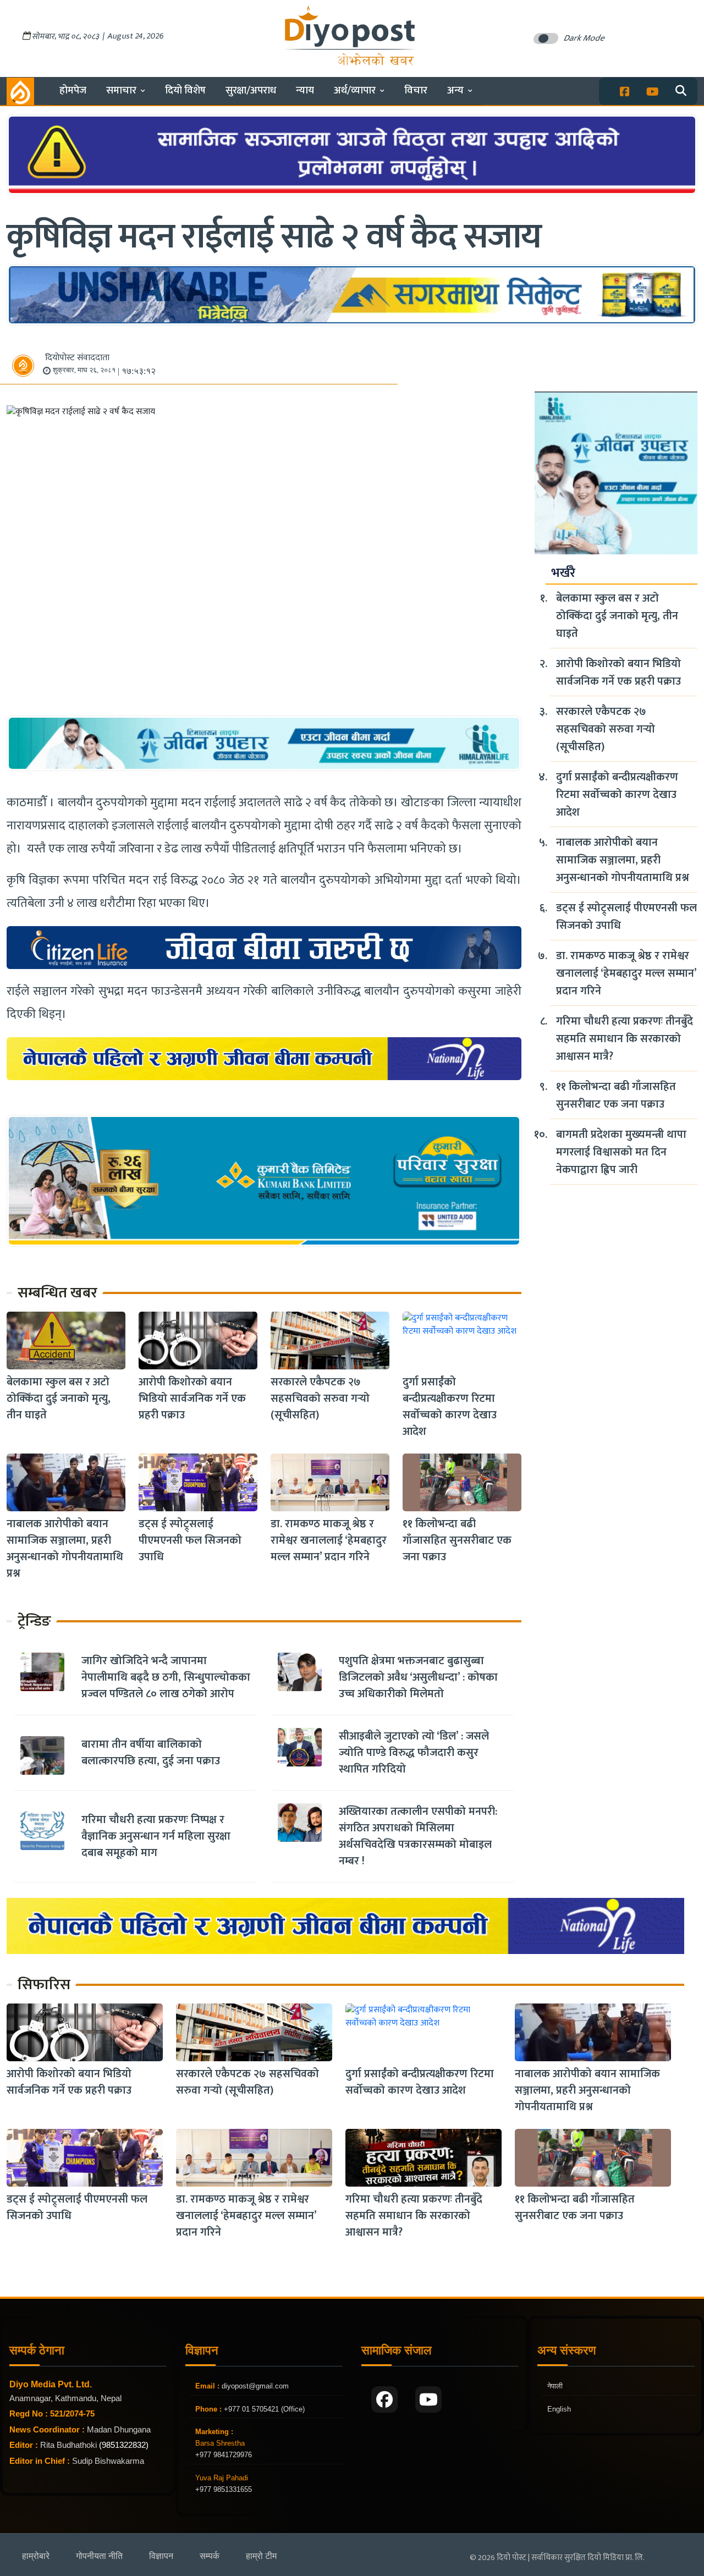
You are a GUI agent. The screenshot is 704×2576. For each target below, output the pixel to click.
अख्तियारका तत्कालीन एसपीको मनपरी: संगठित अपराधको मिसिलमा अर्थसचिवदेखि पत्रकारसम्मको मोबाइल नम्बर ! (418, 1836)
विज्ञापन (161, 2556)
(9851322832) (124, 2445)
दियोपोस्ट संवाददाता (77, 358)
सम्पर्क (210, 2556)
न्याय (305, 90)
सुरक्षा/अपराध (251, 90)
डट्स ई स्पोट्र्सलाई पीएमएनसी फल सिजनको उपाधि (190, 1540)
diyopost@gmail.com (255, 2386)
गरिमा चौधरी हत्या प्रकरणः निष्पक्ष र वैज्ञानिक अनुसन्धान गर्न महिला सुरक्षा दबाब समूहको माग (156, 1836)
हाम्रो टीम (261, 2556)
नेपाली (555, 2386)
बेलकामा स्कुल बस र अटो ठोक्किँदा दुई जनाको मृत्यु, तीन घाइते (59, 1399)
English (559, 2409)
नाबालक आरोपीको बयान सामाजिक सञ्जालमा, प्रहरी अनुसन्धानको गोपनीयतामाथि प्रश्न (65, 1549)
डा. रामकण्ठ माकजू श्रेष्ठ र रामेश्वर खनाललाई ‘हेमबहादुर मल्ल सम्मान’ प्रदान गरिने (329, 1540)
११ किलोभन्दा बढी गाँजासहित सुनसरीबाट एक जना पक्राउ (457, 1540)
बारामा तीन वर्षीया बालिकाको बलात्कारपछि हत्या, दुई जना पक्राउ (151, 1753)
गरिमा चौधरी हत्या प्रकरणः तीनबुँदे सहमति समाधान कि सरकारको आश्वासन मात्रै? (625, 1039)
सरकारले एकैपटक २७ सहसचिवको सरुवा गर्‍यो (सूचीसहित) (320, 1399)
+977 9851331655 (224, 2489)
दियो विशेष (185, 90)
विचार (416, 90)
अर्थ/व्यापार (355, 90)
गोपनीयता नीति (99, 2556)
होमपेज (73, 90)
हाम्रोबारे (36, 2556)
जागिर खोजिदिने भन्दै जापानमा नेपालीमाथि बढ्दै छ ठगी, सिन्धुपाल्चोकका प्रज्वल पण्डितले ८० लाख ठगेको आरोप (166, 1677)
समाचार (121, 90)
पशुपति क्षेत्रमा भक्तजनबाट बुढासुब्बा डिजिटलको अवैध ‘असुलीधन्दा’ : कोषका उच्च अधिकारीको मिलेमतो (418, 1677)
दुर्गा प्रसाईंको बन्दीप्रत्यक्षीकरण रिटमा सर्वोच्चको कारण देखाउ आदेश (450, 1407)
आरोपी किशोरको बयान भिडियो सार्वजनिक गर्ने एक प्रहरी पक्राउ (192, 1399)
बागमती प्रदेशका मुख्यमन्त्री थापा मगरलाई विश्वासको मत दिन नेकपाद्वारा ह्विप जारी (621, 1152)
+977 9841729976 (224, 2455)
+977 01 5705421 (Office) (263, 2409)
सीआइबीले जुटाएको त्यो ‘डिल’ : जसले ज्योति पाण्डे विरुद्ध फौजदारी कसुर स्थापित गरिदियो (414, 1753)
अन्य (455, 90)
